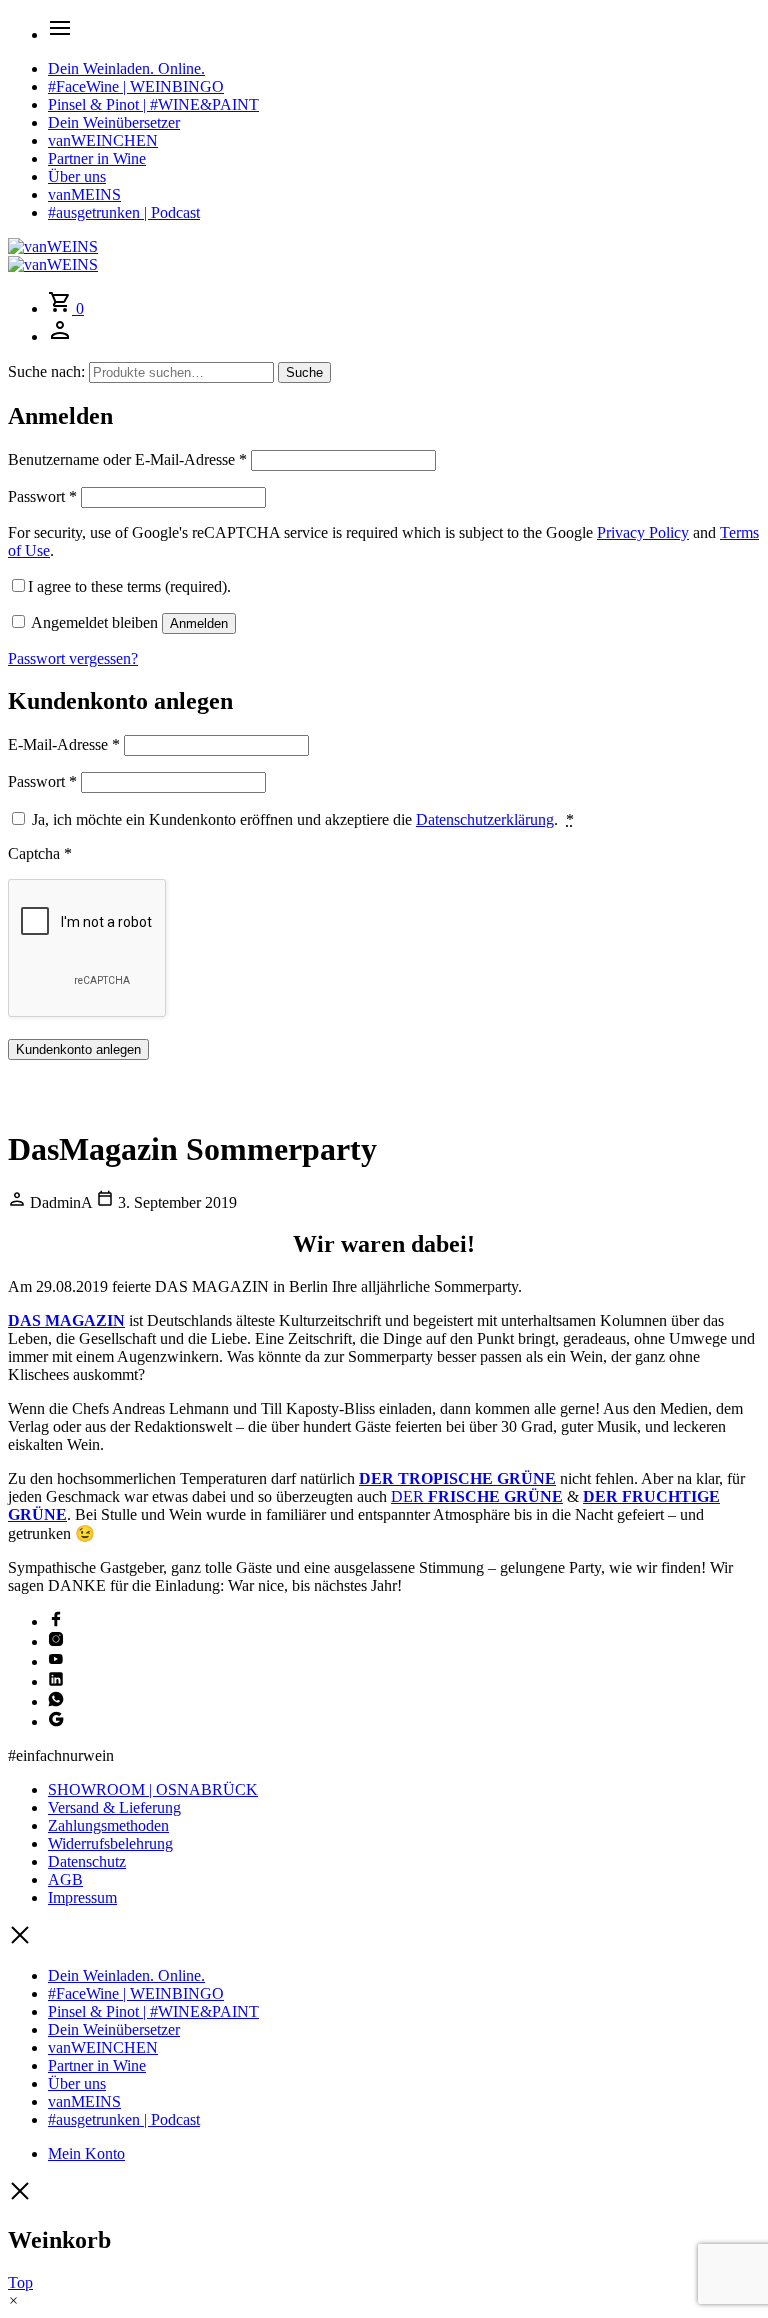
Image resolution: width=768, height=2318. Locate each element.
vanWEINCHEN (103, 140)
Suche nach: (46, 371)
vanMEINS (84, 194)
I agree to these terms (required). (129, 586)
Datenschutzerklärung (485, 819)
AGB (65, 1879)
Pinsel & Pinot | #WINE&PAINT (153, 104)
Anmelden (199, 623)
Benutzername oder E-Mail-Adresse (127, 459)
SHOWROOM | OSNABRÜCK (153, 1789)
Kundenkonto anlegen (78, 1049)
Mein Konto (86, 2153)
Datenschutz (87, 1861)
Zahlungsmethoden (108, 1825)
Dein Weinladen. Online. (126, 68)
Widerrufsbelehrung (110, 1843)
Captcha (40, 853)
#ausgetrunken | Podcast (124, 212)
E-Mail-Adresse (64, 744)
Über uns (77, 176)
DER (477, 1496)
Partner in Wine (97, 158)
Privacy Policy (643, 532)
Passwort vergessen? (73, 658)
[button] (13, 2300)
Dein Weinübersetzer (114, 122)
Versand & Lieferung (114, 1807)
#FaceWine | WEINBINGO (136, 86)
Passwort (42, 496)
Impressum (82, 1897)
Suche (304, 372)
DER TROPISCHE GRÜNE (457, 1478)
